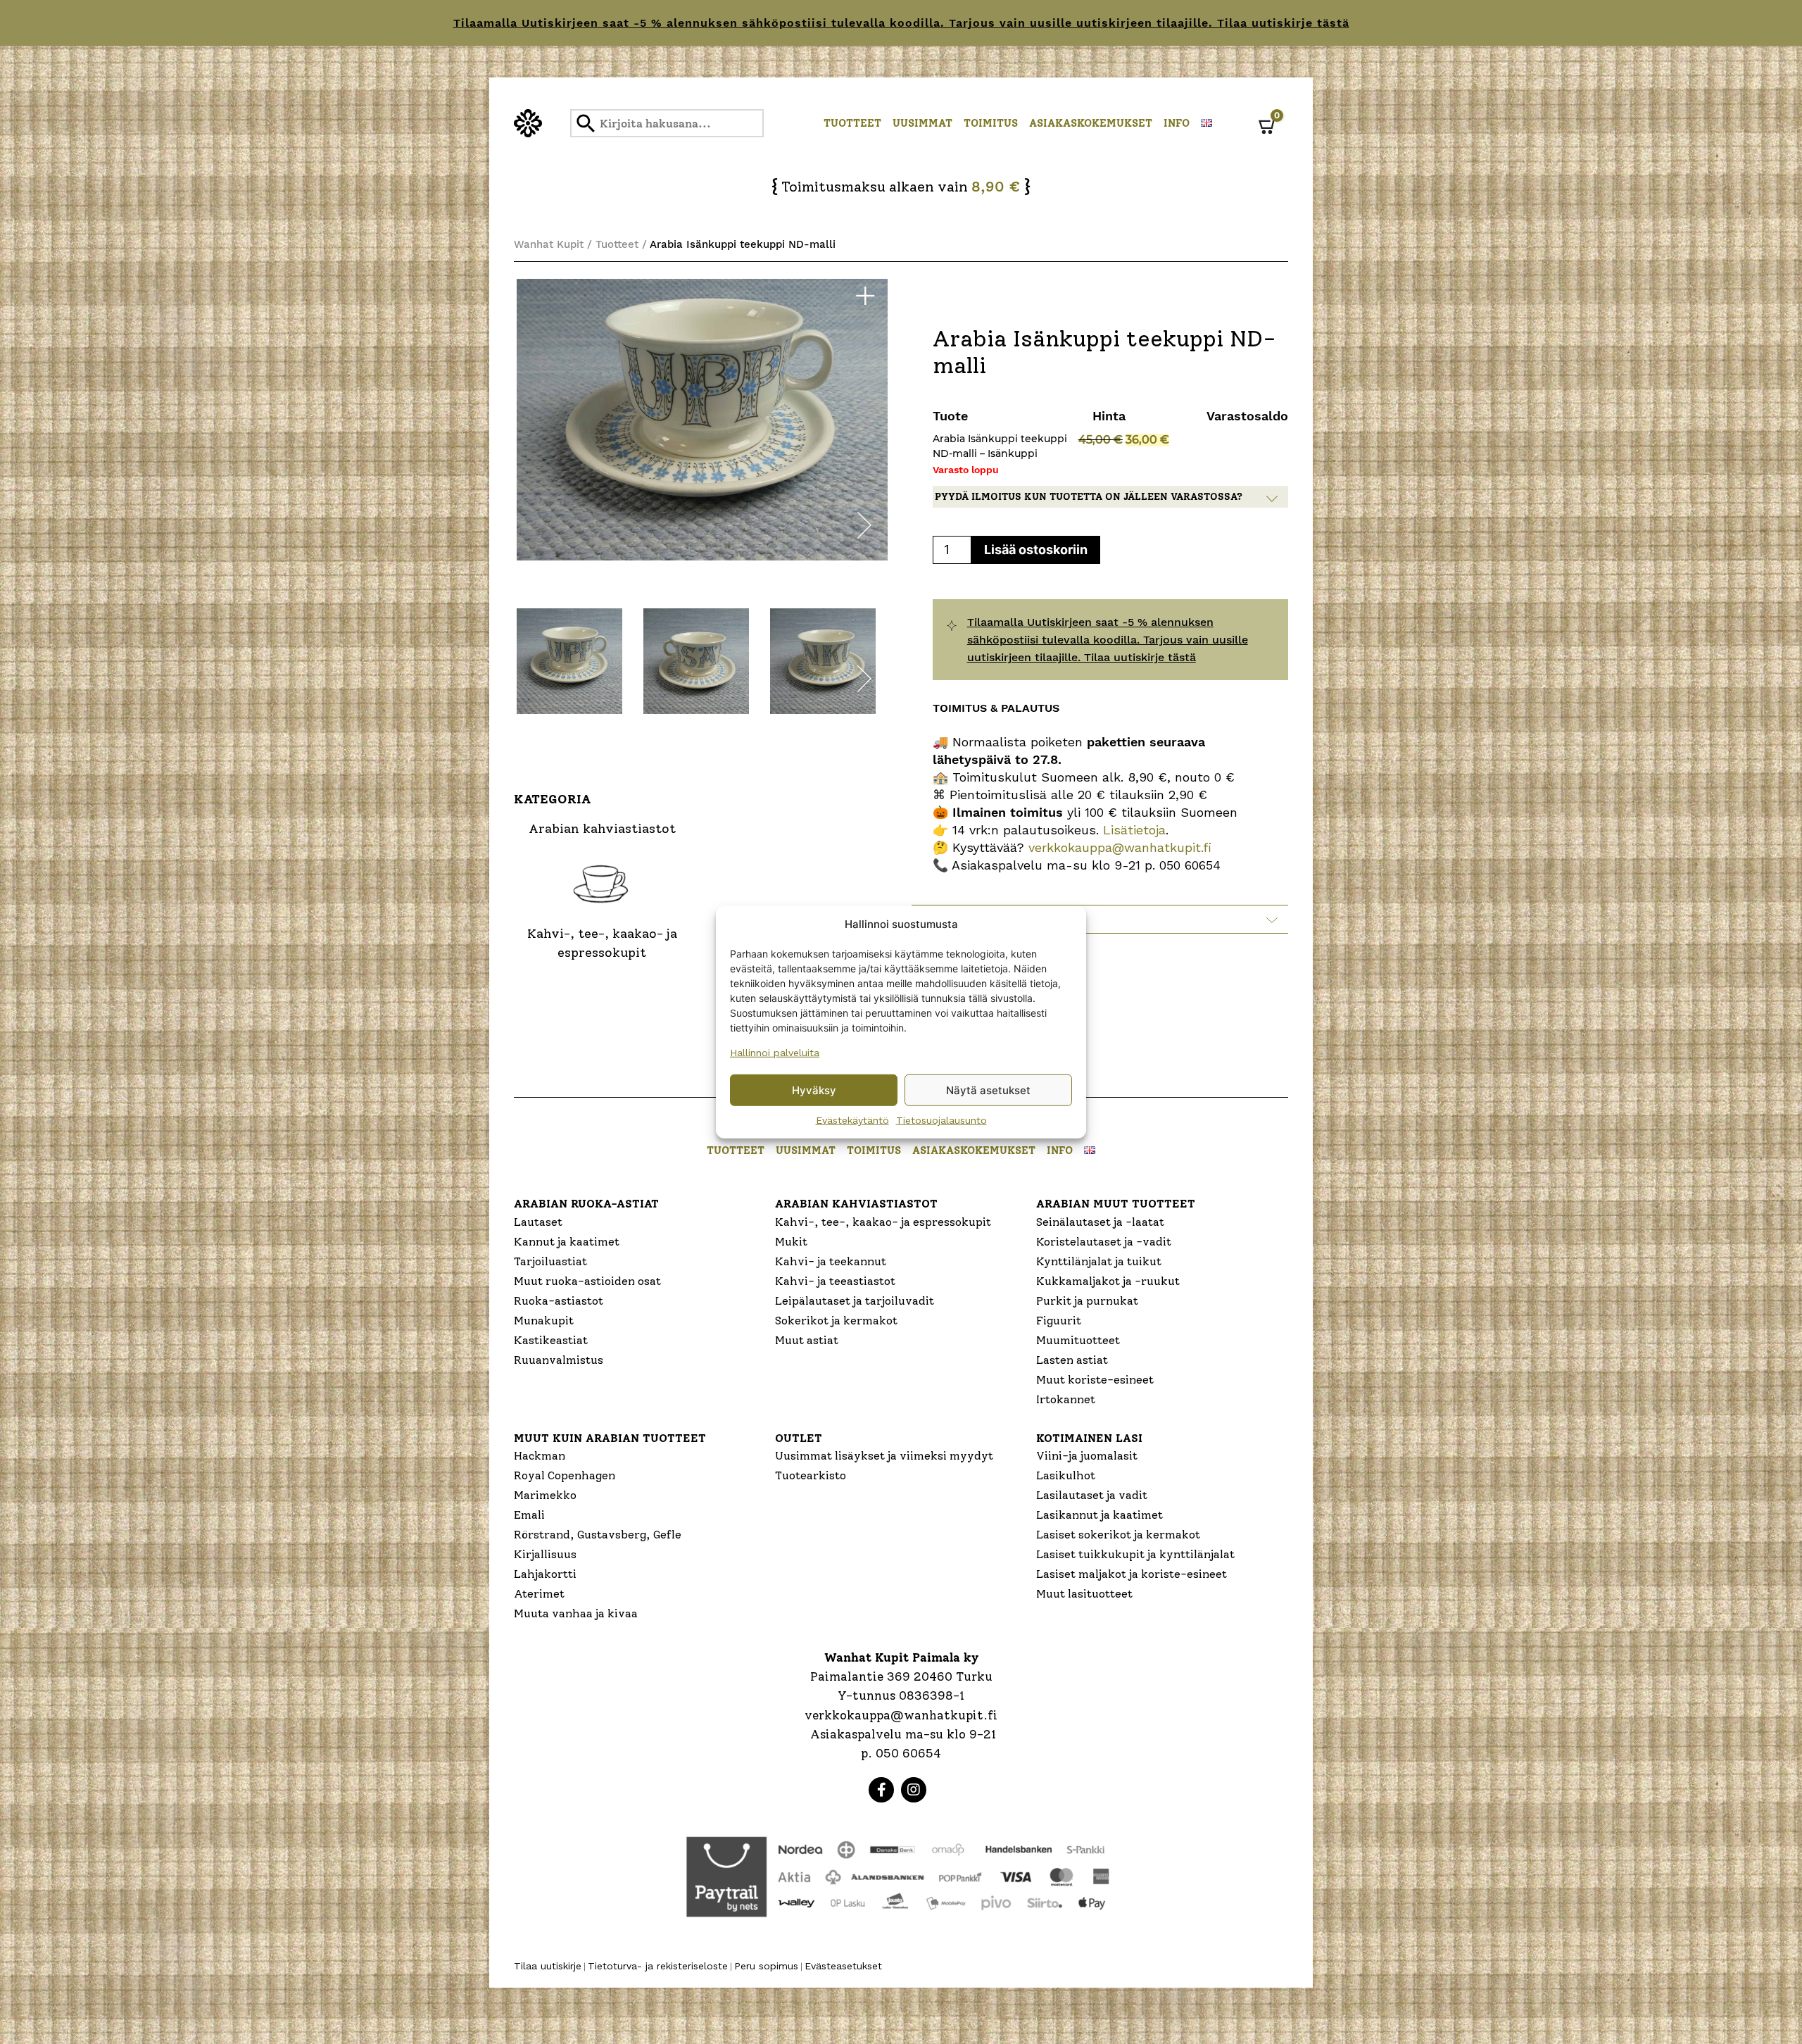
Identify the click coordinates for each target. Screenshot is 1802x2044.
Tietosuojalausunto (941, 1120)
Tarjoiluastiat (550, 1261)
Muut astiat (807, 1340)
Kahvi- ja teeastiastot (835, 1281)
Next (864, 528)
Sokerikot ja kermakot (836, 1321)
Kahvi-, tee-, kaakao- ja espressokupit (883, 1222)
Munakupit (544, 1321)
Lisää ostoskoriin (1036, 550)
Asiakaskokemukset (1091, 123)
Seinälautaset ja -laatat (1100, 1222)
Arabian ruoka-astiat (586, 1204)
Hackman (540, 1456)
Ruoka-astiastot (559, 1301)
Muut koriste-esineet (1095, 1380)
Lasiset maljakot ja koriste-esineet (1132, 1574)
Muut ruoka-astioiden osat (587, 1281)
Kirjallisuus (545, 1554)
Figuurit (1059, 1321)
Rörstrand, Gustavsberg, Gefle (598, 1535)
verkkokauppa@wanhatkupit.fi (1120, 847)
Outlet (799, 1438)
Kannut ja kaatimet (567, 1242)
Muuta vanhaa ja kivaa (576, 1613)
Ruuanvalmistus (559, 1360)
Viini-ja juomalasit (1087, 1456)
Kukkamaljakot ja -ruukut (1108, 1281)
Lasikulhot (1066, 1475)
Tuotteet (852, 123)
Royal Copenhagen (565, 1475)
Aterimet (539, 1594)
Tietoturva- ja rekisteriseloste (658, 1966)
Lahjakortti (545, 1574)
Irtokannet (1066, 1399)
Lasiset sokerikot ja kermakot (1118, 1535)
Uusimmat (922, 123)
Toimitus (991, 123)
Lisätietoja (1132, 830)
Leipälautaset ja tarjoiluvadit (855, 1301)
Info (1177, 123)
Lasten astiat (1072, 1360)
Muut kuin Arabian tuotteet (610, 1438)
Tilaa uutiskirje (548, 1966)
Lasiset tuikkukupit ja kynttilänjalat (1135, 1554)
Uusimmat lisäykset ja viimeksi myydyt (884, 1456)
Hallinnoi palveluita (775, 1053)
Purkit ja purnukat (1087, 1301)
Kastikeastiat (551, 1340)
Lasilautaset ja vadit (1092, 1495)
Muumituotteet (1078, 1340)
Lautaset (538, 1222)
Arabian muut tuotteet (1116, 1204)
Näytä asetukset (988, 1090)
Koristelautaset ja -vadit (1104, 1242)
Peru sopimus (766, 1966)
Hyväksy (814, 1090)
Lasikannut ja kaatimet (1100, 1515)
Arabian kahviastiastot (856, 1204)
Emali (529, 1515)
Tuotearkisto (811, 1475)
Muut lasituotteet (1084, 1594)
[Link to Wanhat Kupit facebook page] (881, 1790)
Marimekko (545, 1495)
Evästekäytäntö (852, 1120)
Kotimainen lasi (1089, 1438)
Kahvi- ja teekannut (831, 1261)
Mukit (791, 1242)
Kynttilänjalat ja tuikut (1099, 1261)
